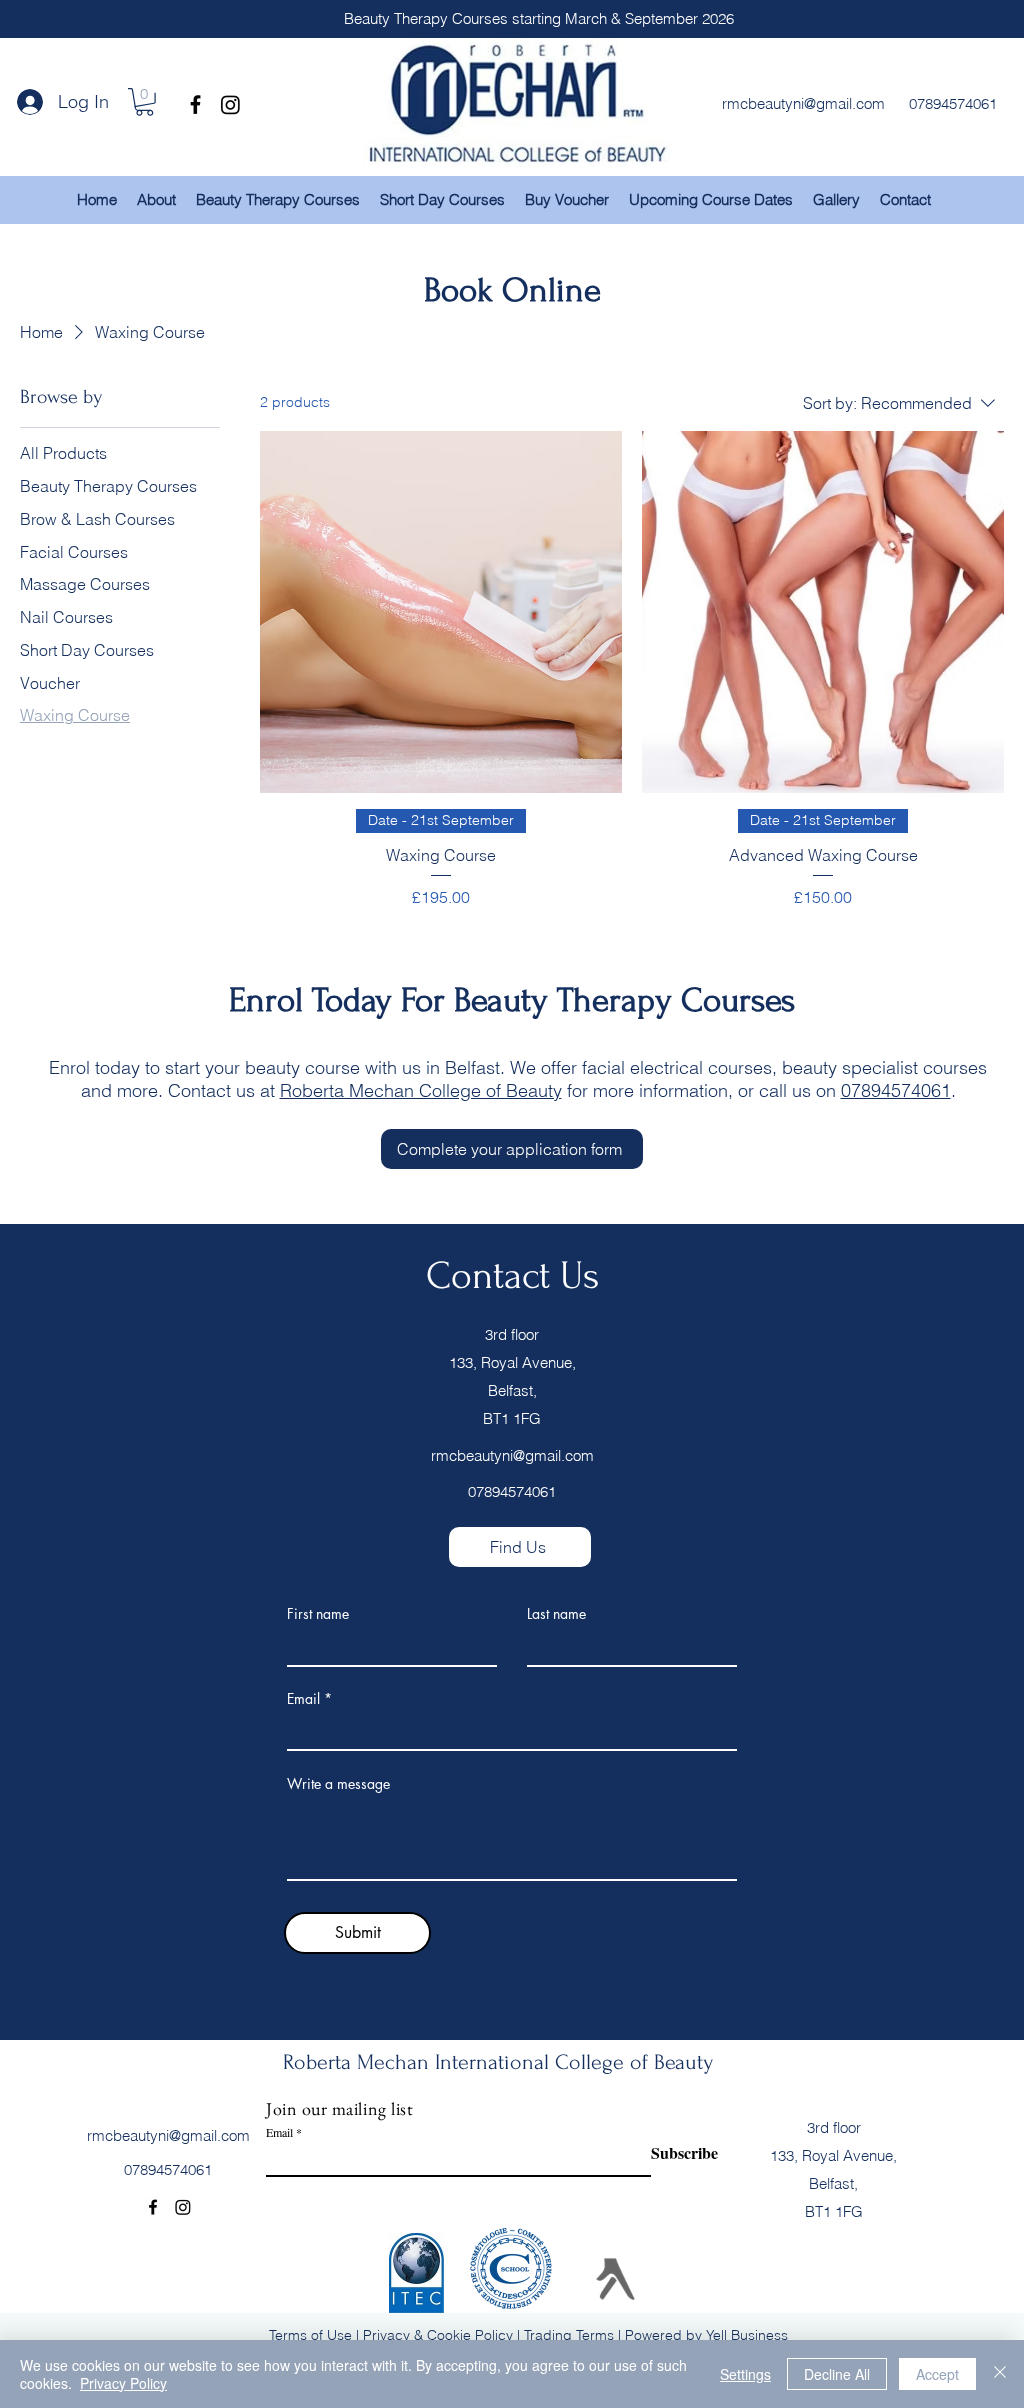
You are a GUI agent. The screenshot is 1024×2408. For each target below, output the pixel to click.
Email (303, 1699)
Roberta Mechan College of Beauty (421, 1090)
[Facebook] (195, 104)
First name (318, 1614)
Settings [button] (745, 2374)
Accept (937, 2374)
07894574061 (896, 1090)
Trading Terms (569, 2335)
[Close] (1000, 2374)
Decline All (837, 2374)
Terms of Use (310, 2335)
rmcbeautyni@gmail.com (512, 1455)
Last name (556, 1614)
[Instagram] (230, 104)
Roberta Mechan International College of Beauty (498, 2062)
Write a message (338, 1784)
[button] (144, 102)
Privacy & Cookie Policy (438, 2335)
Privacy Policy (123, 2383)
